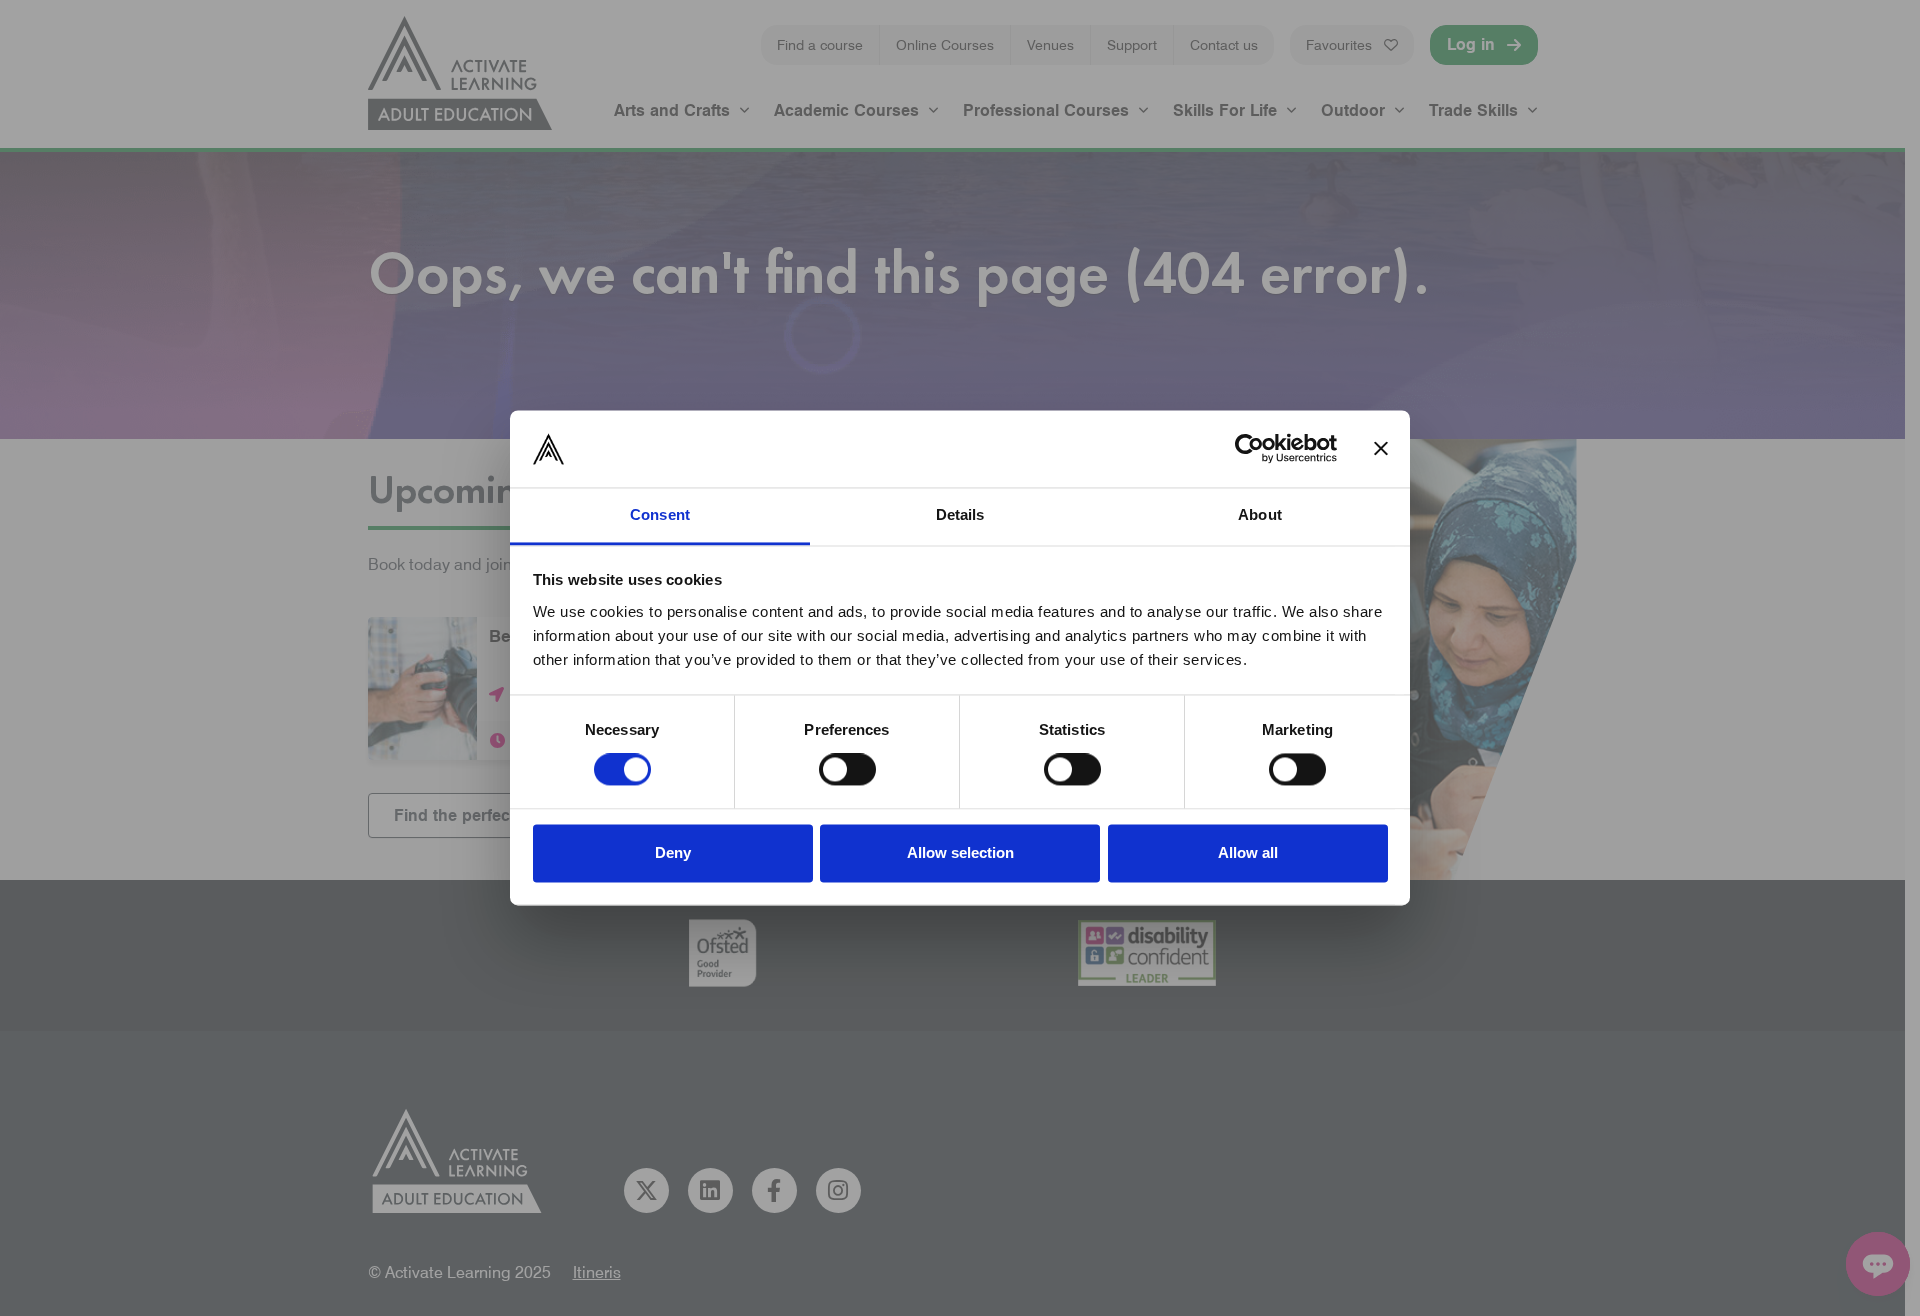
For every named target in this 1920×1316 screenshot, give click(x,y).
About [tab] (1260, 514)
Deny (673, 852)
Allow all (1248, 852)
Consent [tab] (660, 514)
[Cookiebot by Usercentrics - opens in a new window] (1249, 449)
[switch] (847, 770)
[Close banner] (1381, 449)
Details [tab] (960, 514)
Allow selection (960, 852)
